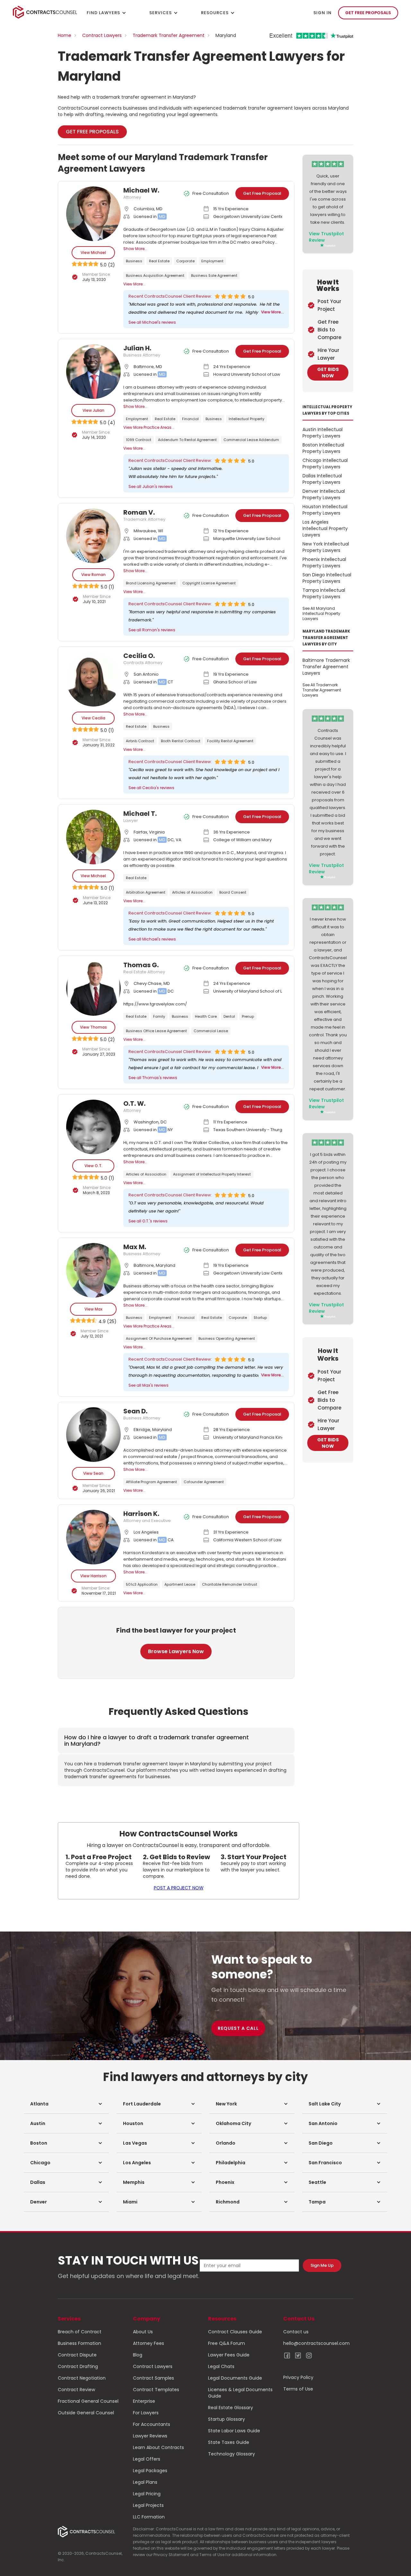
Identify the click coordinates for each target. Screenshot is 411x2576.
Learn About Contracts (158, 2447)
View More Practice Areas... (149, 427)
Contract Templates (156, 2390)
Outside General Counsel (86, 2413)
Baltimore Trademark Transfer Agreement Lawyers (326, 667)
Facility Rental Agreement (230, 741)
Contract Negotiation (82, 2378)
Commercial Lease (211, 1031)
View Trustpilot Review (326, 237)
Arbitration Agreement (146, 892)
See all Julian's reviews (151, 486)
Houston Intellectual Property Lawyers (325, 510)
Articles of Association (192, 892)
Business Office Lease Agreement (156, 1031)
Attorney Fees (149, 2343)
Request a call (238, 2028)
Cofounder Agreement (204, 1482)
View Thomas (93, 1027)
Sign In (323, 13)
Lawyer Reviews (150, 2436)
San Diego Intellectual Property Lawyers (327, 578)
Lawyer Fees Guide (229, 2355)
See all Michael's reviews (152, 322)
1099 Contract (139, 440)
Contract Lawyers (102, 35)
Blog (138, 2355)
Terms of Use (298, 2389)
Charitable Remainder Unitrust (230, 1584)
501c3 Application (142, 1584)
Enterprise (144, 2401)
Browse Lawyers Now (176, 1651)
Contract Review (76, 2390)
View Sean (93, 1473)
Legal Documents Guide (235, 2378)
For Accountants (152, 2424)
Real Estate (159, 261)
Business (134, 261)
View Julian (93, 410)
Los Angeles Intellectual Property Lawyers (325, 528)
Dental (229, 1016)
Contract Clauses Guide (235, 2332)
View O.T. (93, 1166)
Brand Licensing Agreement (151, 583)
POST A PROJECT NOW (179, 1888)
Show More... (135, 249)
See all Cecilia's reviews (151, 788)
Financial (190, 419)
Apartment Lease (180, 1584)
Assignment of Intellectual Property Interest (212, 1174)
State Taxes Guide (229, 2442)
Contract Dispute (77, 2355)
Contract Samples (153, 2378)
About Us (143, 2332)
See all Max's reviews (149, 1385)
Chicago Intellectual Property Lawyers (325, 464)
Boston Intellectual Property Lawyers (323, 448)
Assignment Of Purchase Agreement (159, 1338)
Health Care (206, 1016)
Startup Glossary (227, 2419)
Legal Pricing (147, 2494)
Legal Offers (147, 2459)
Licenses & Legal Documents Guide (240, 2393)
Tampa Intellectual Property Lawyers (324, 593)
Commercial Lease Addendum (251, 440)
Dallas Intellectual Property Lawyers (322, 479)
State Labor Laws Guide (234, 2431)
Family (159, 1016)
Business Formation (79, 2343)
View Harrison (93, 1576)
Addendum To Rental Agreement (187, 440)
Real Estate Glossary (231, 2408)
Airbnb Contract (140, 741)
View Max (93, 1309)
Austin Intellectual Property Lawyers (323, 433)
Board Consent (233, 892)
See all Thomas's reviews (153, 1078)
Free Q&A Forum (227, 2343)
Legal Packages (150, 2471)
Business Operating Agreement (227, 1338)
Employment (212, 261)
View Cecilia (93, 718)
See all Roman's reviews (152, 630)
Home (65, 35)
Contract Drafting (78, 2366)
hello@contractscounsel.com (316, 2343)
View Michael (93, 252)
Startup (260, 1318)
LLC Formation (149, 2517)
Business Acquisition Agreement (155, 275)
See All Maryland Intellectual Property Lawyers (321, 613)
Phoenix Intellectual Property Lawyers (324, 563)
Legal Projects (148, 2505)
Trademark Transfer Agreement (169, 35)
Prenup (248, 1016)
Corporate (185, 261)
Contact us (296, 2332)
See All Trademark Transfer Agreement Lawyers (322, 690)
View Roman (93, 575)
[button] (66, 2104)
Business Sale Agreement (214, 275)
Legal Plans (145, 2482)
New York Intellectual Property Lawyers (326, 547)
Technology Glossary (232, 2454)
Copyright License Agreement (209, 583)
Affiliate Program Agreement (151, 1482)
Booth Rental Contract (181, 741)
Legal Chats (221, 2366)
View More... (134, 284)
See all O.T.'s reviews (148, 1221)
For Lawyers (146, 2413)
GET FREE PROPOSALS (368, 13)
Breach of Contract (80, 2332)
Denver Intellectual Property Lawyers (324, 494)
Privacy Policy (298, 2377)
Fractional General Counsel (88, 2401)
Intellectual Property (246, 419)
